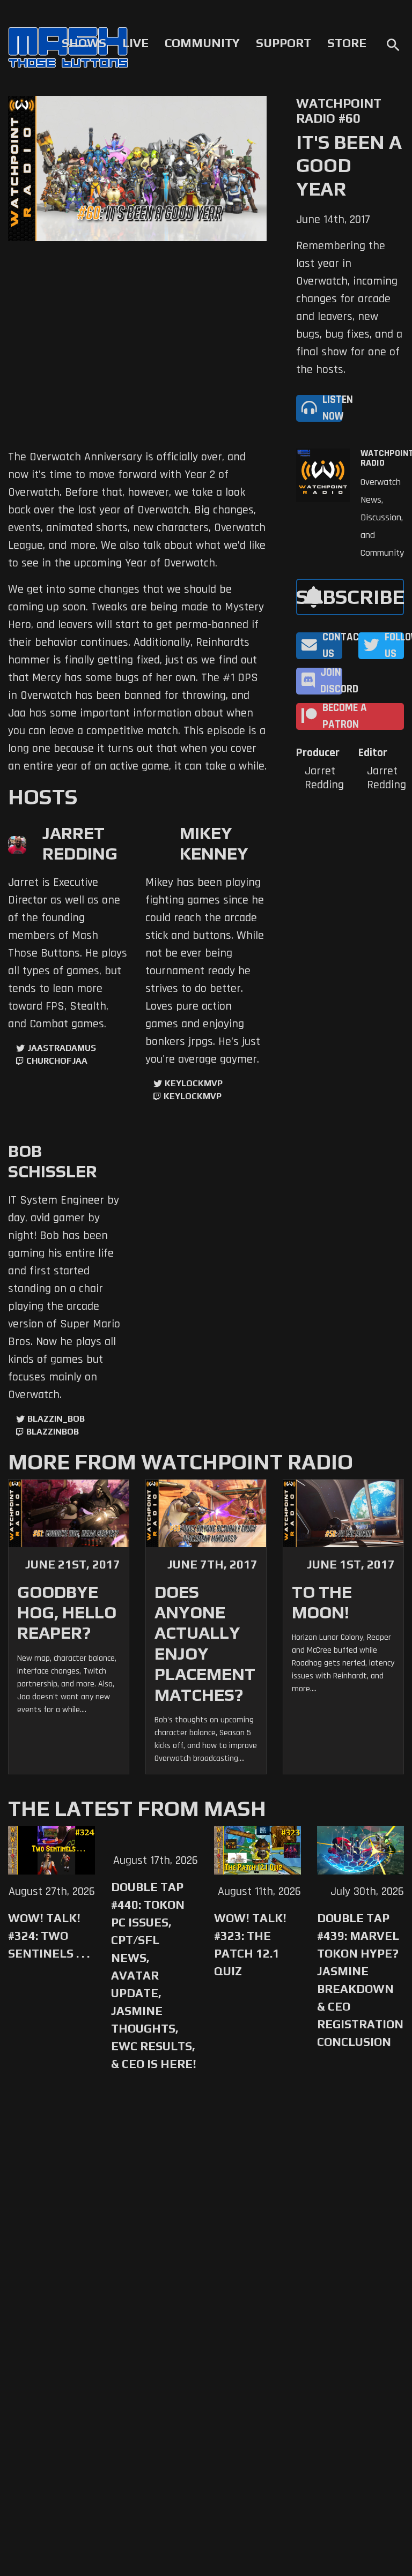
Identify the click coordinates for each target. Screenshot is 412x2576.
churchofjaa (57, 1061)
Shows (84, 43)
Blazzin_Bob (56, 1419)
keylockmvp (193, 1096)
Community (202, 43)
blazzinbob (53, 1432)
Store (347, 43)
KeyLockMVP (194, 1083)
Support (284, 43)
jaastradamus (62, 1048)
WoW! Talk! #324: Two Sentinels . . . (49, 1936)
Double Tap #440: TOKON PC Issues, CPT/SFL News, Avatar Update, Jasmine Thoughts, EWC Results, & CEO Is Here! (154, 1975)
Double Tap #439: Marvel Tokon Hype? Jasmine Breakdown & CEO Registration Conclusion (360, 1980)
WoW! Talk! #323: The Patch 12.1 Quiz (250, 1944)
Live (135, 43)
